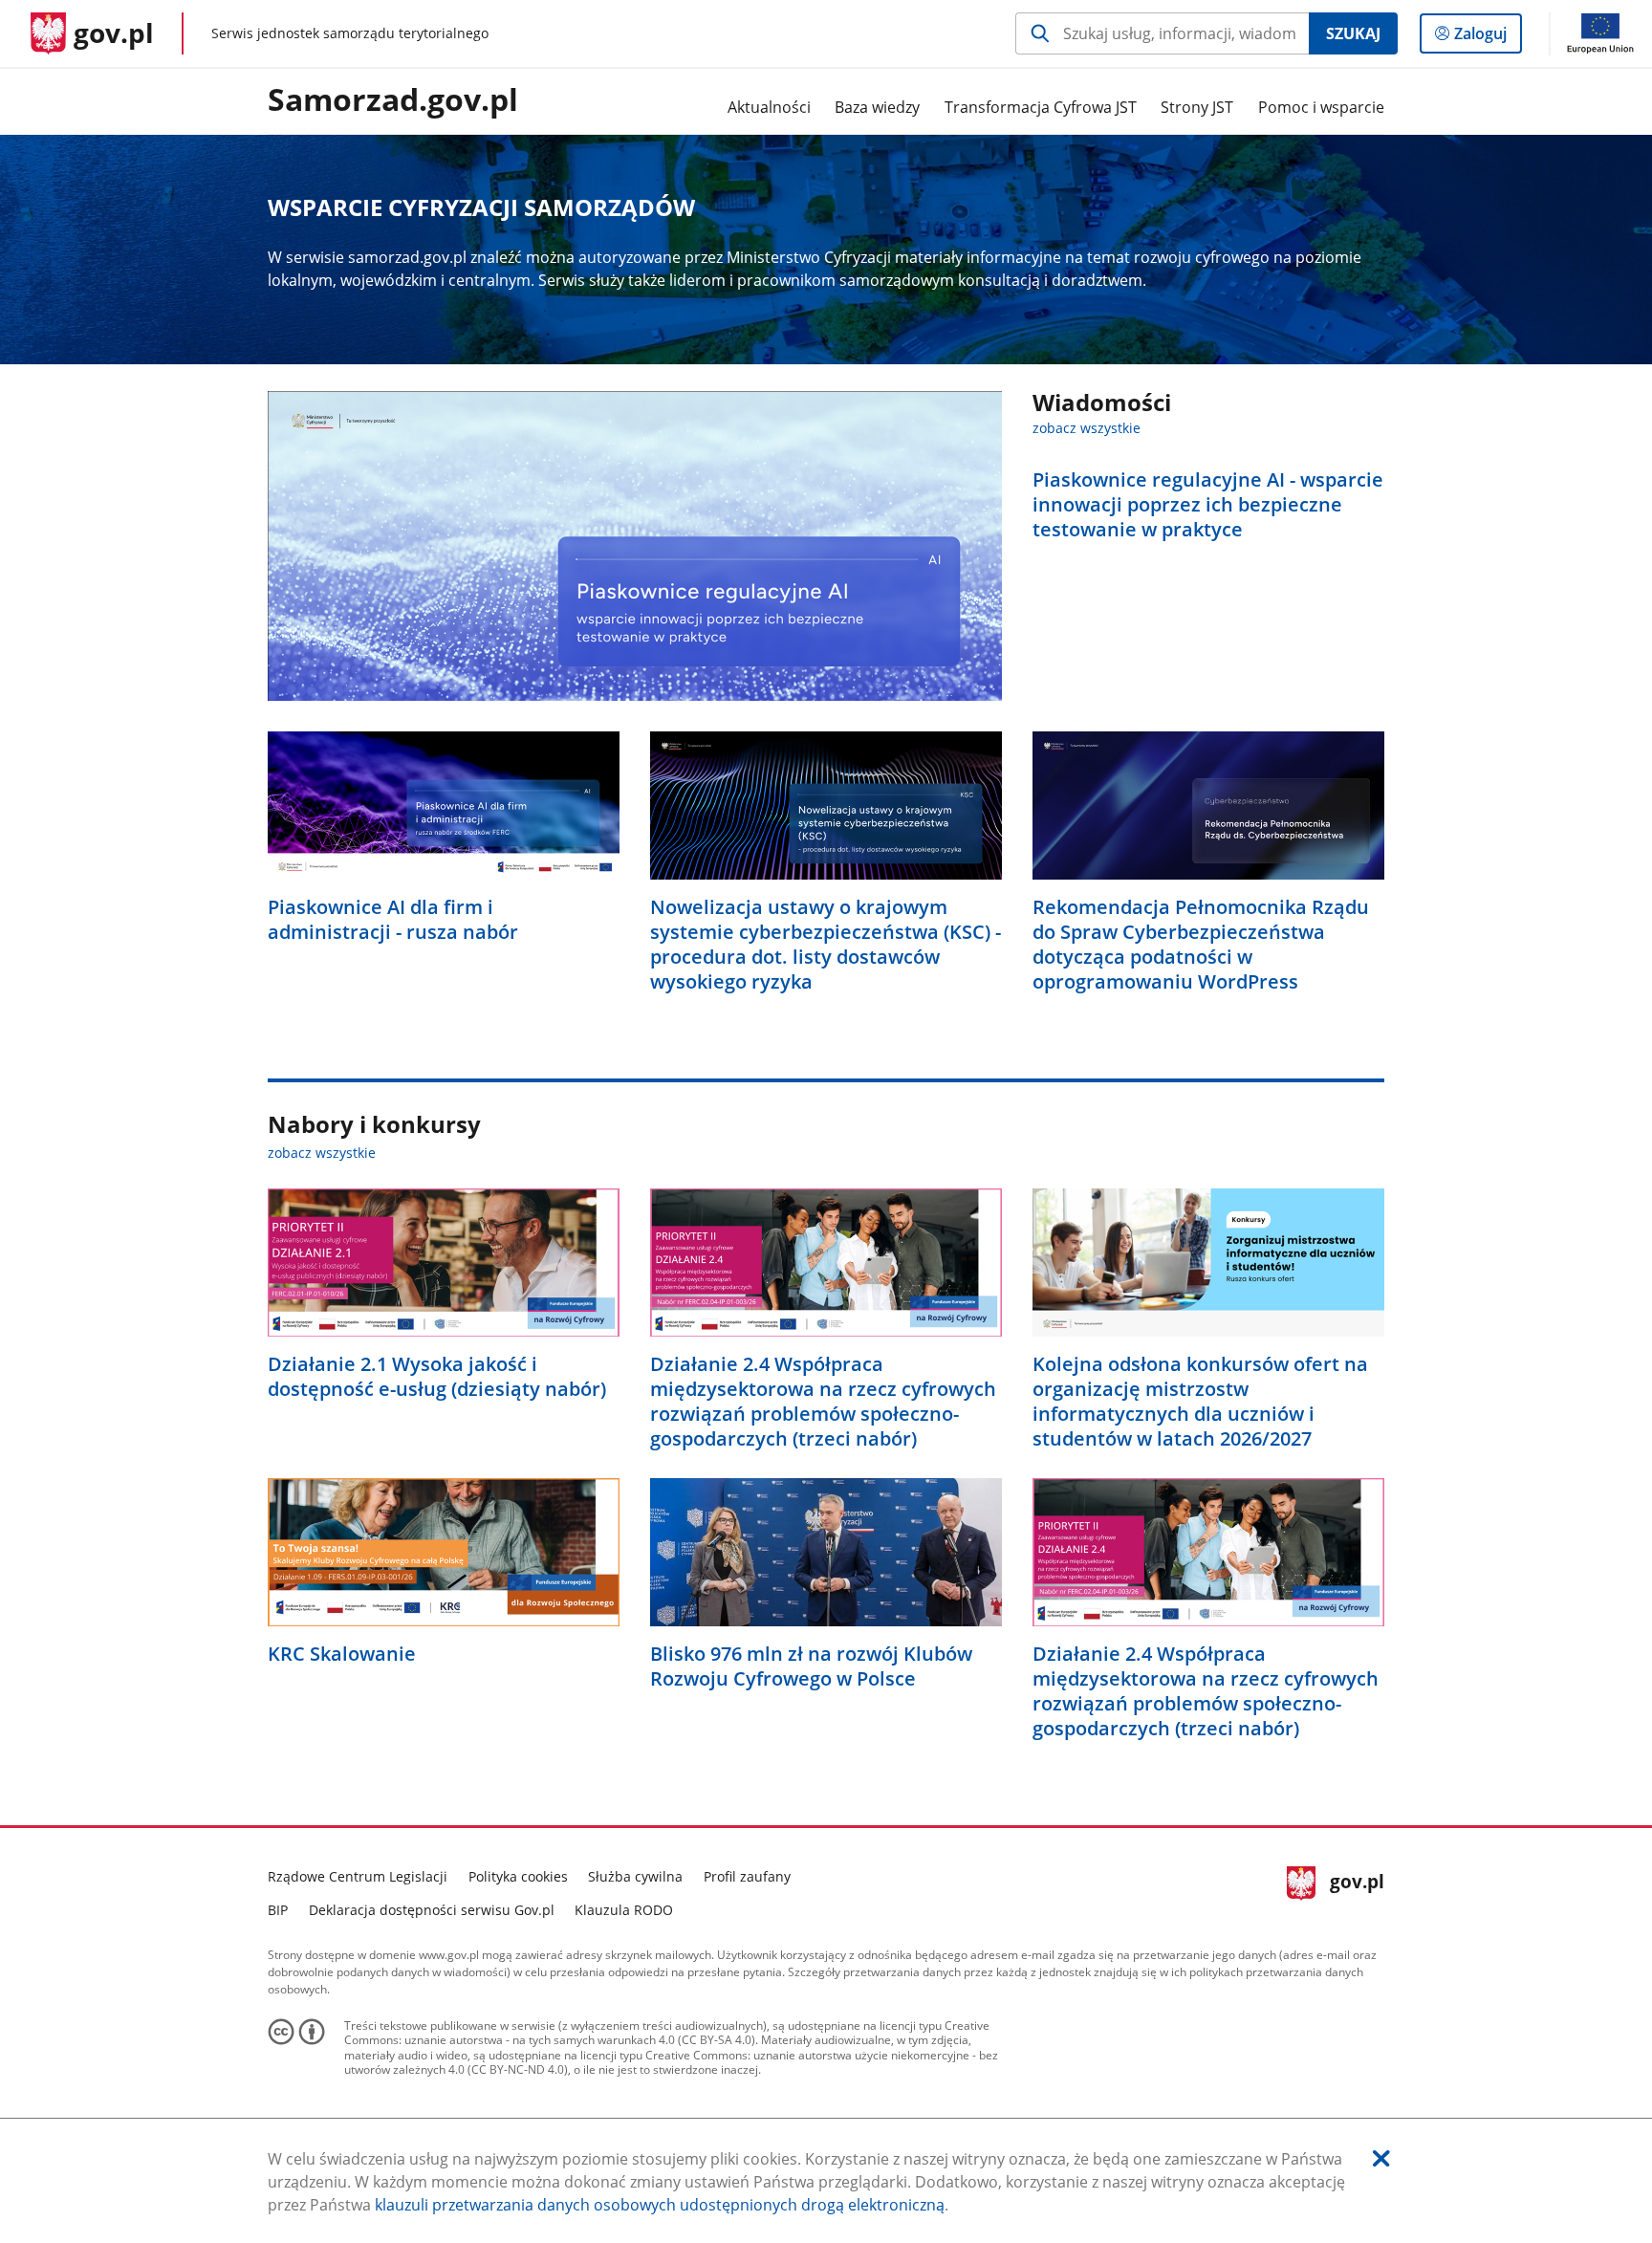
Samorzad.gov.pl (393, 100)
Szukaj (1353, 33)
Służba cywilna (635, 1876)
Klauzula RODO (624, 1910)
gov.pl (1357, 1891)
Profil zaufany (747, 1876)
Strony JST (1197, 107)
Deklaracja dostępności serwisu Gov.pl (432, 1910)
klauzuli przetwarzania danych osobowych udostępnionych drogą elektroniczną (660, 2205)
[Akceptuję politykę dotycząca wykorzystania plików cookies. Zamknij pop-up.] (1381, 2158)
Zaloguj (1488, 38)
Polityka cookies (518, 1876)
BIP (278, 1910)
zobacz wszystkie (1087, 428)
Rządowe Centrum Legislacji (358, 1876)
